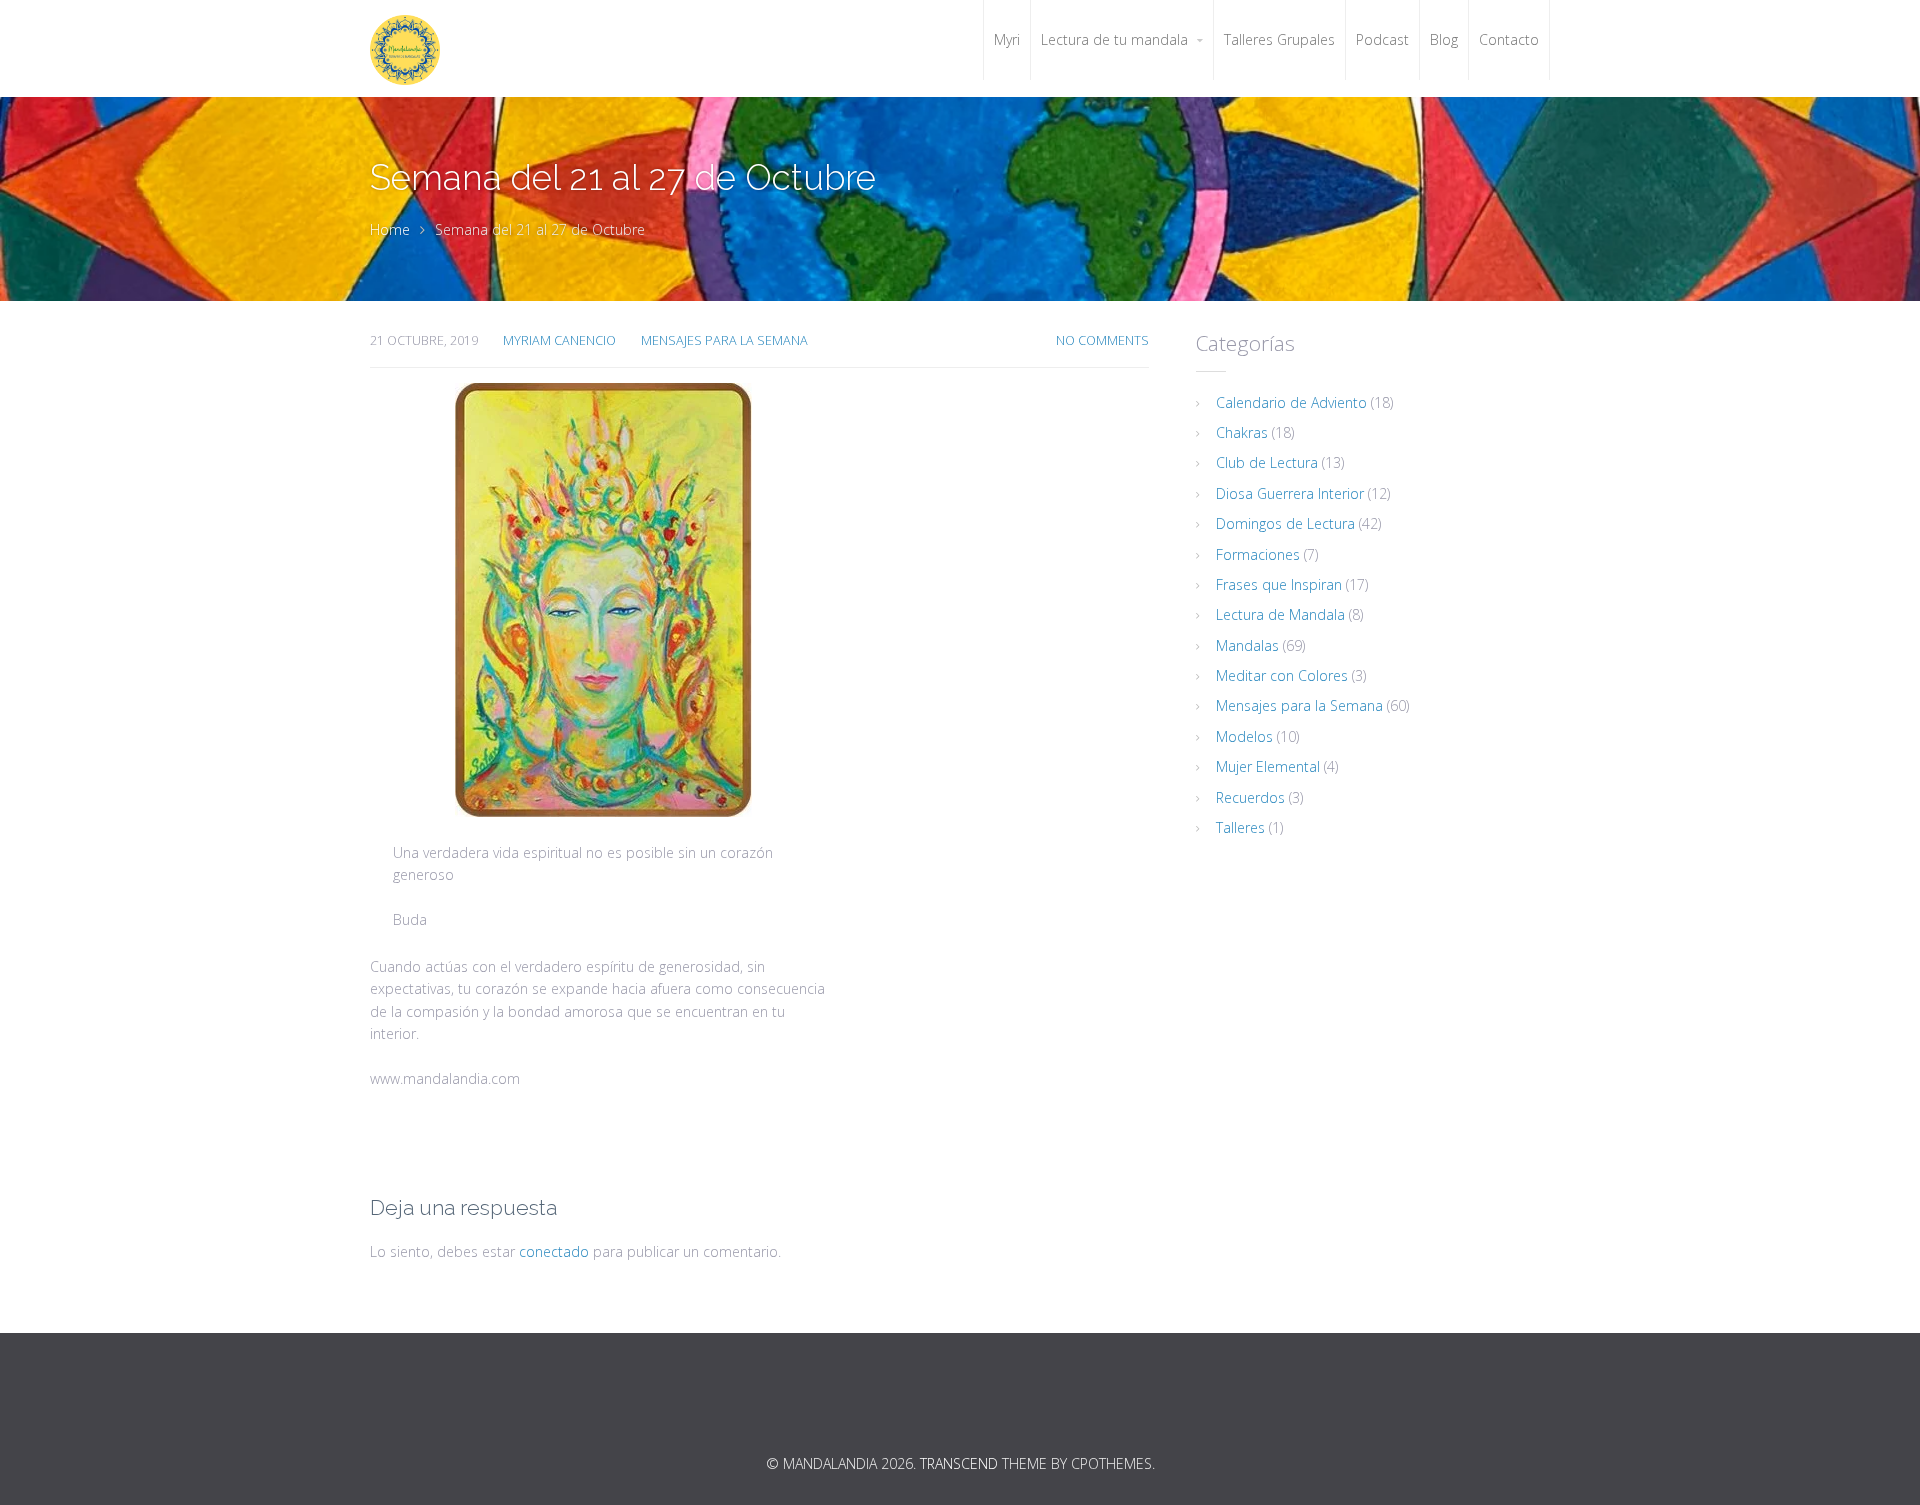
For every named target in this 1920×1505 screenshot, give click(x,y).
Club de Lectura (1267, 462)
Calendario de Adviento (1291, 402)
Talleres (1240, 827)
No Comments (1102, 340)
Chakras (1242, 432)
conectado (554, 1251)
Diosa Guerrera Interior (1290, 493)
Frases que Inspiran (1279, 584)
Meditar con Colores (1282, 675)
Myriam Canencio (559, 340)
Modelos (1244, 736)
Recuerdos (1250, 797)
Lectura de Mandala (1280, 614)
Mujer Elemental (1268, 766)
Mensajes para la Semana (724, 340)
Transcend (959, 1463)
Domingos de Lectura (1285, 523)
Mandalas (1247, 645)
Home (390, 229)
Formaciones (1258, 554)
